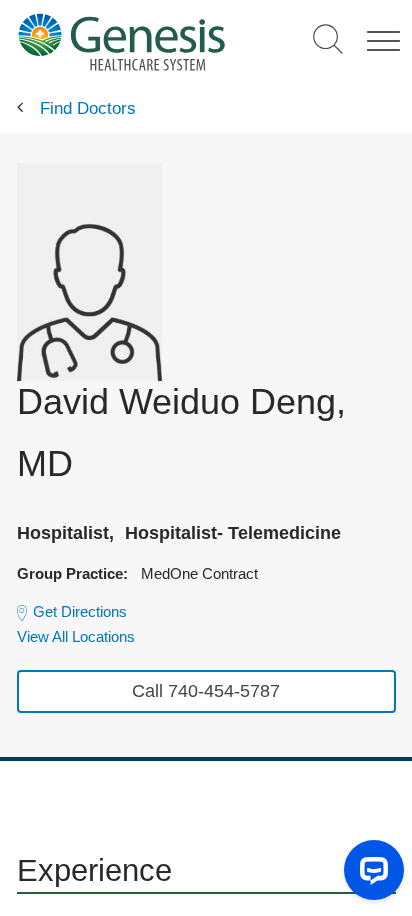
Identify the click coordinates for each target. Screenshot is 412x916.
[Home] (121, 41)
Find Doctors (88, 108)
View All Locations (76, 636)
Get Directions (80, 611)
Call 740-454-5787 (206, 691)
